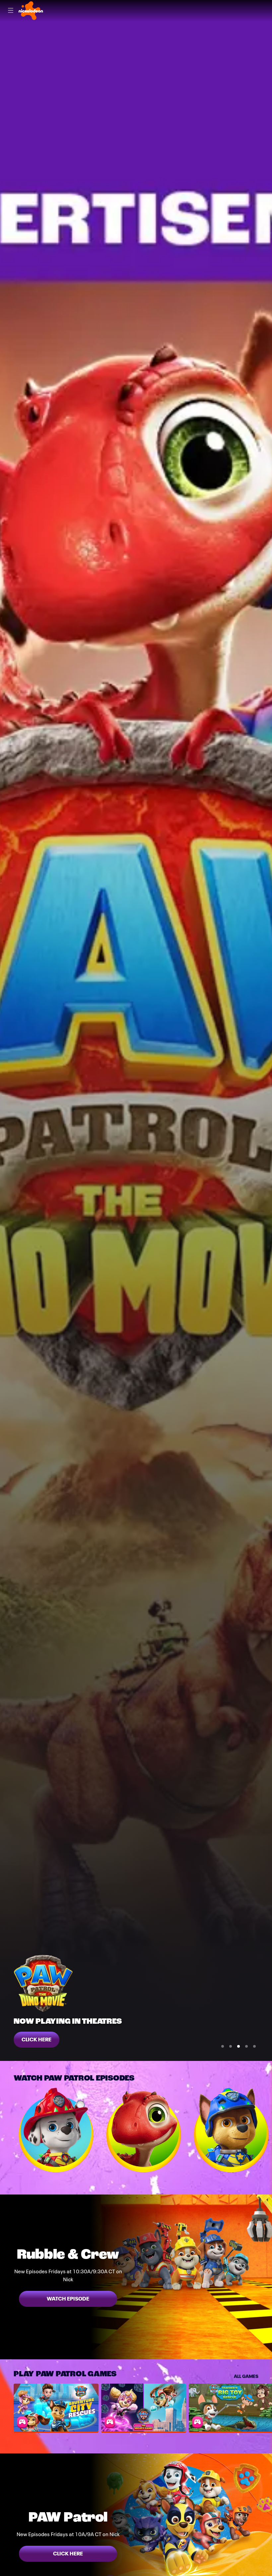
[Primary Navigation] (11, 11)
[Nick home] (31, 11)
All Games (246, 2376)
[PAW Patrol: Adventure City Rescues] (56, 2408)
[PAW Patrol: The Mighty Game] (144, 2408)
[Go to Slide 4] (246, 2046)
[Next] (265, 2130)
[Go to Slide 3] (238, 2046)
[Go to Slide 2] (231, 2046)
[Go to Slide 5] (254, 2046)
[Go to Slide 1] (223, 2046)
